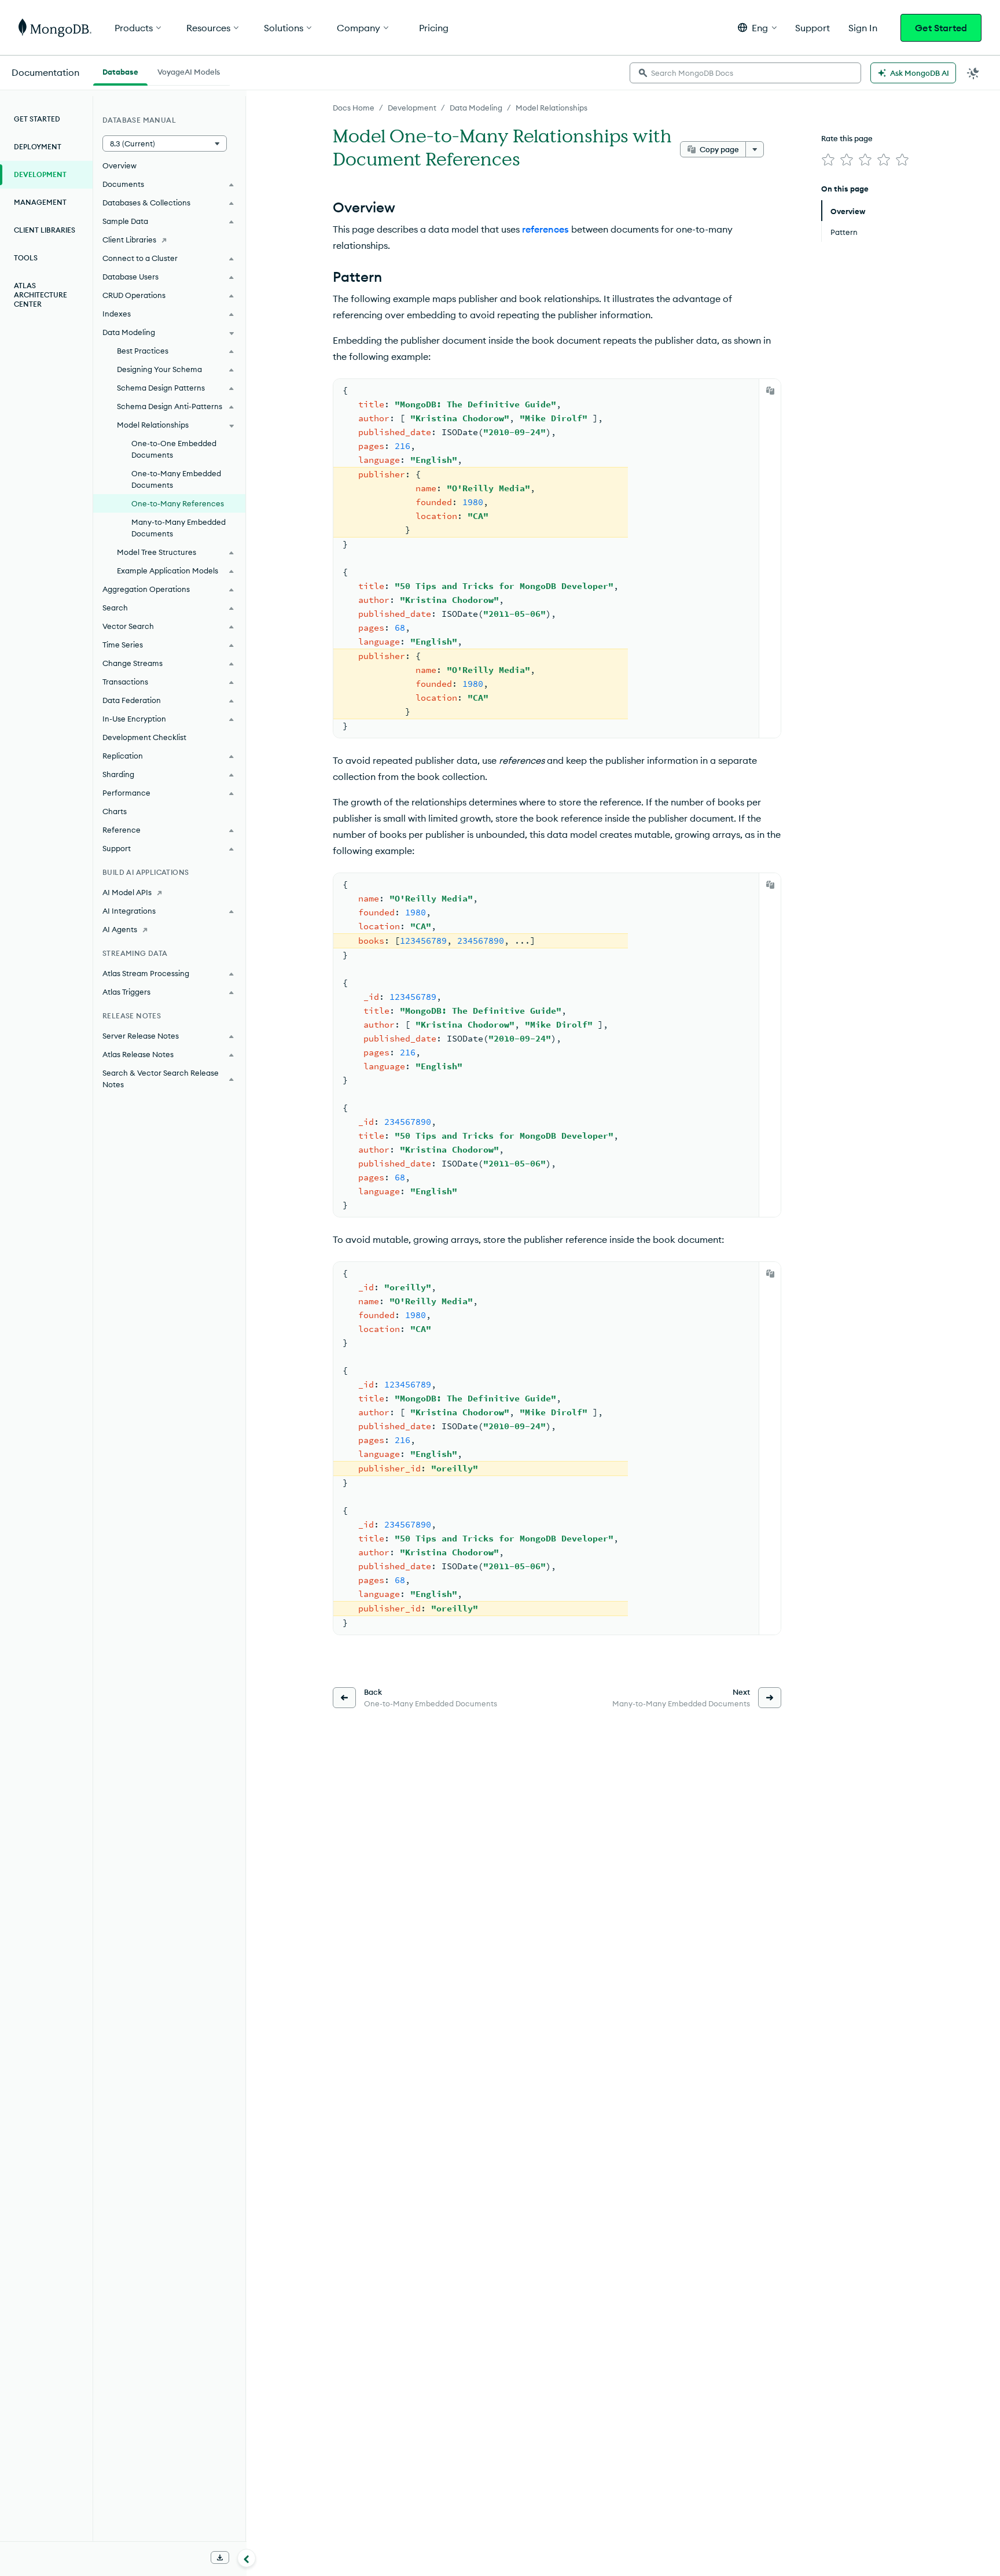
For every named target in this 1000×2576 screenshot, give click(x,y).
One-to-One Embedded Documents (174, 449)
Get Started (941, 28)
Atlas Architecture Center (41, 295)
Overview (120, 165)
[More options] (755, 149)
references (545, 229)
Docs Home (354, 108)
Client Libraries (45, 230)
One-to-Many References (178, 503)
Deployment (38, 147)
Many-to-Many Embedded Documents (179, 528)
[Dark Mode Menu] (973, 73)
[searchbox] (745, 73)
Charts (115, 811)
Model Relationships (552, 108)
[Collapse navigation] (247, 2558)
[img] (828, 160)
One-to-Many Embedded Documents (176, 479)
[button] (757, 27)
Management (40, 202)
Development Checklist (144, 737)
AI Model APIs (127, 892)
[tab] (120, 71)
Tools (26, 258)
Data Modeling (476, 108)
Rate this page (847, 138)
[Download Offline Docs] (220, 2557)
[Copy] (770, 391)
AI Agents (120, 929)
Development (412, 108)
